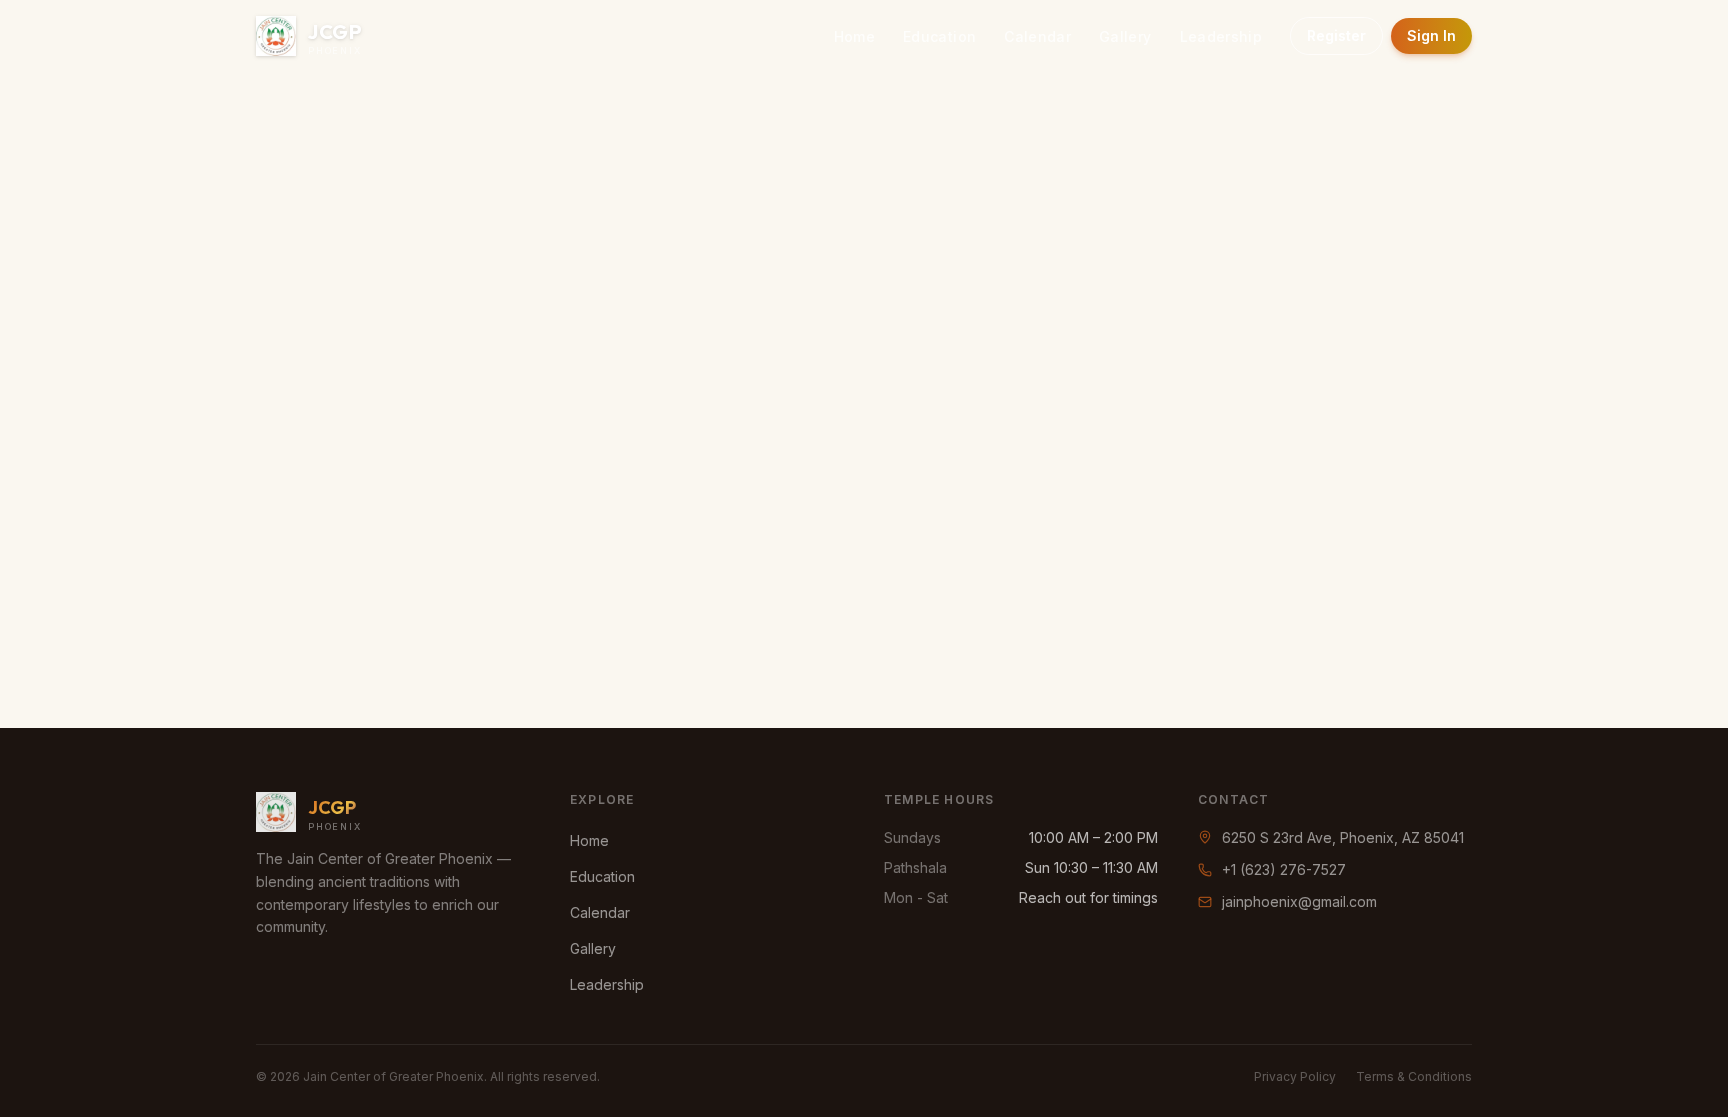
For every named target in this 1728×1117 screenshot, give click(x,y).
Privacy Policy (1295, 1076)
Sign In (1431, 35)
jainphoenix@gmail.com (1299, 901)
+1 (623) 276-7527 (1284, 869)
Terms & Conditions (1414, 1076)
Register (1336, 35)
